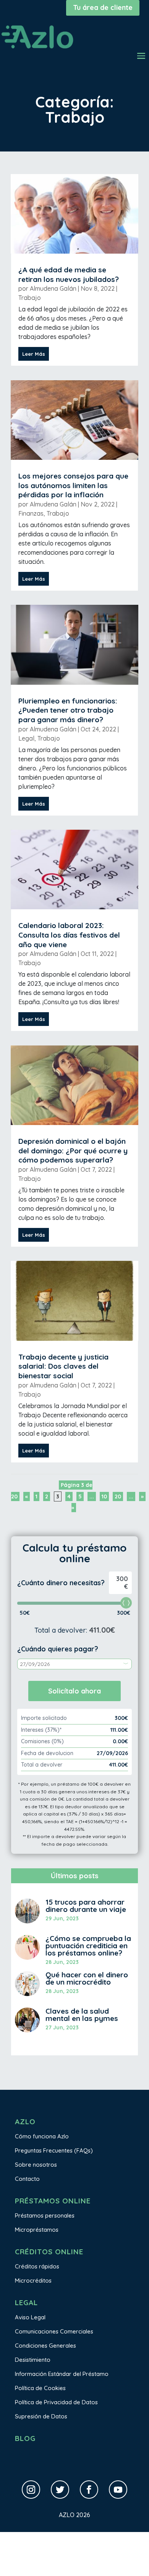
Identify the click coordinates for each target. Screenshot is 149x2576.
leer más (34, 354)
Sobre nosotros (36, 2165)
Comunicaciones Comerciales (54, 2331)
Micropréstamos (37, 2230)
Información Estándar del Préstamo (62, 2374)
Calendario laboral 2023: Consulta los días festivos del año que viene (69, 935)
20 (118, 1496)
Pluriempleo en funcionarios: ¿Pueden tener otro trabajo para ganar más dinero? (68, 710)
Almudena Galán (53, 288)
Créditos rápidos (37, 2266)
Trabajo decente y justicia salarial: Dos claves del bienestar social (63, 1366)
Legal (26, 738)
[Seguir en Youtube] (118, 2490)
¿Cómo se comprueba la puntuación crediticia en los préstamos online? (88, 1946)
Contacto (27, 2179)
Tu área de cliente (103, 7)
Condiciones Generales (45, 2346)
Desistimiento (33, 2360)
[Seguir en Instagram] (31, 2490)
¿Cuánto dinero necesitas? (61, 1583)
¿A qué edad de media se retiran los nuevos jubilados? (69, 274)
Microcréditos (33, 2280)
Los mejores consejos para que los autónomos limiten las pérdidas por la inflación (73, 485)
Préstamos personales (45, 2215)
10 (104, 1496)
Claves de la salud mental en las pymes (82, 2015)
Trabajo (30, 298)
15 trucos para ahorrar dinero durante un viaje (86, 1906)
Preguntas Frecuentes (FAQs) (54, 2150)
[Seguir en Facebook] (89, 2490)
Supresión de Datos (41, 2416)
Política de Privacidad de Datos (56, 2402)
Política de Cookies (40, 2388)
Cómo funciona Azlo (42, 2136)
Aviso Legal (30, 2317)
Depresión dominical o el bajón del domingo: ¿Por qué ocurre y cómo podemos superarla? (73, 1150)
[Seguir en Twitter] (60, 2490)
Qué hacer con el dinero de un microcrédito (87, 1978)
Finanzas (31, 513)
